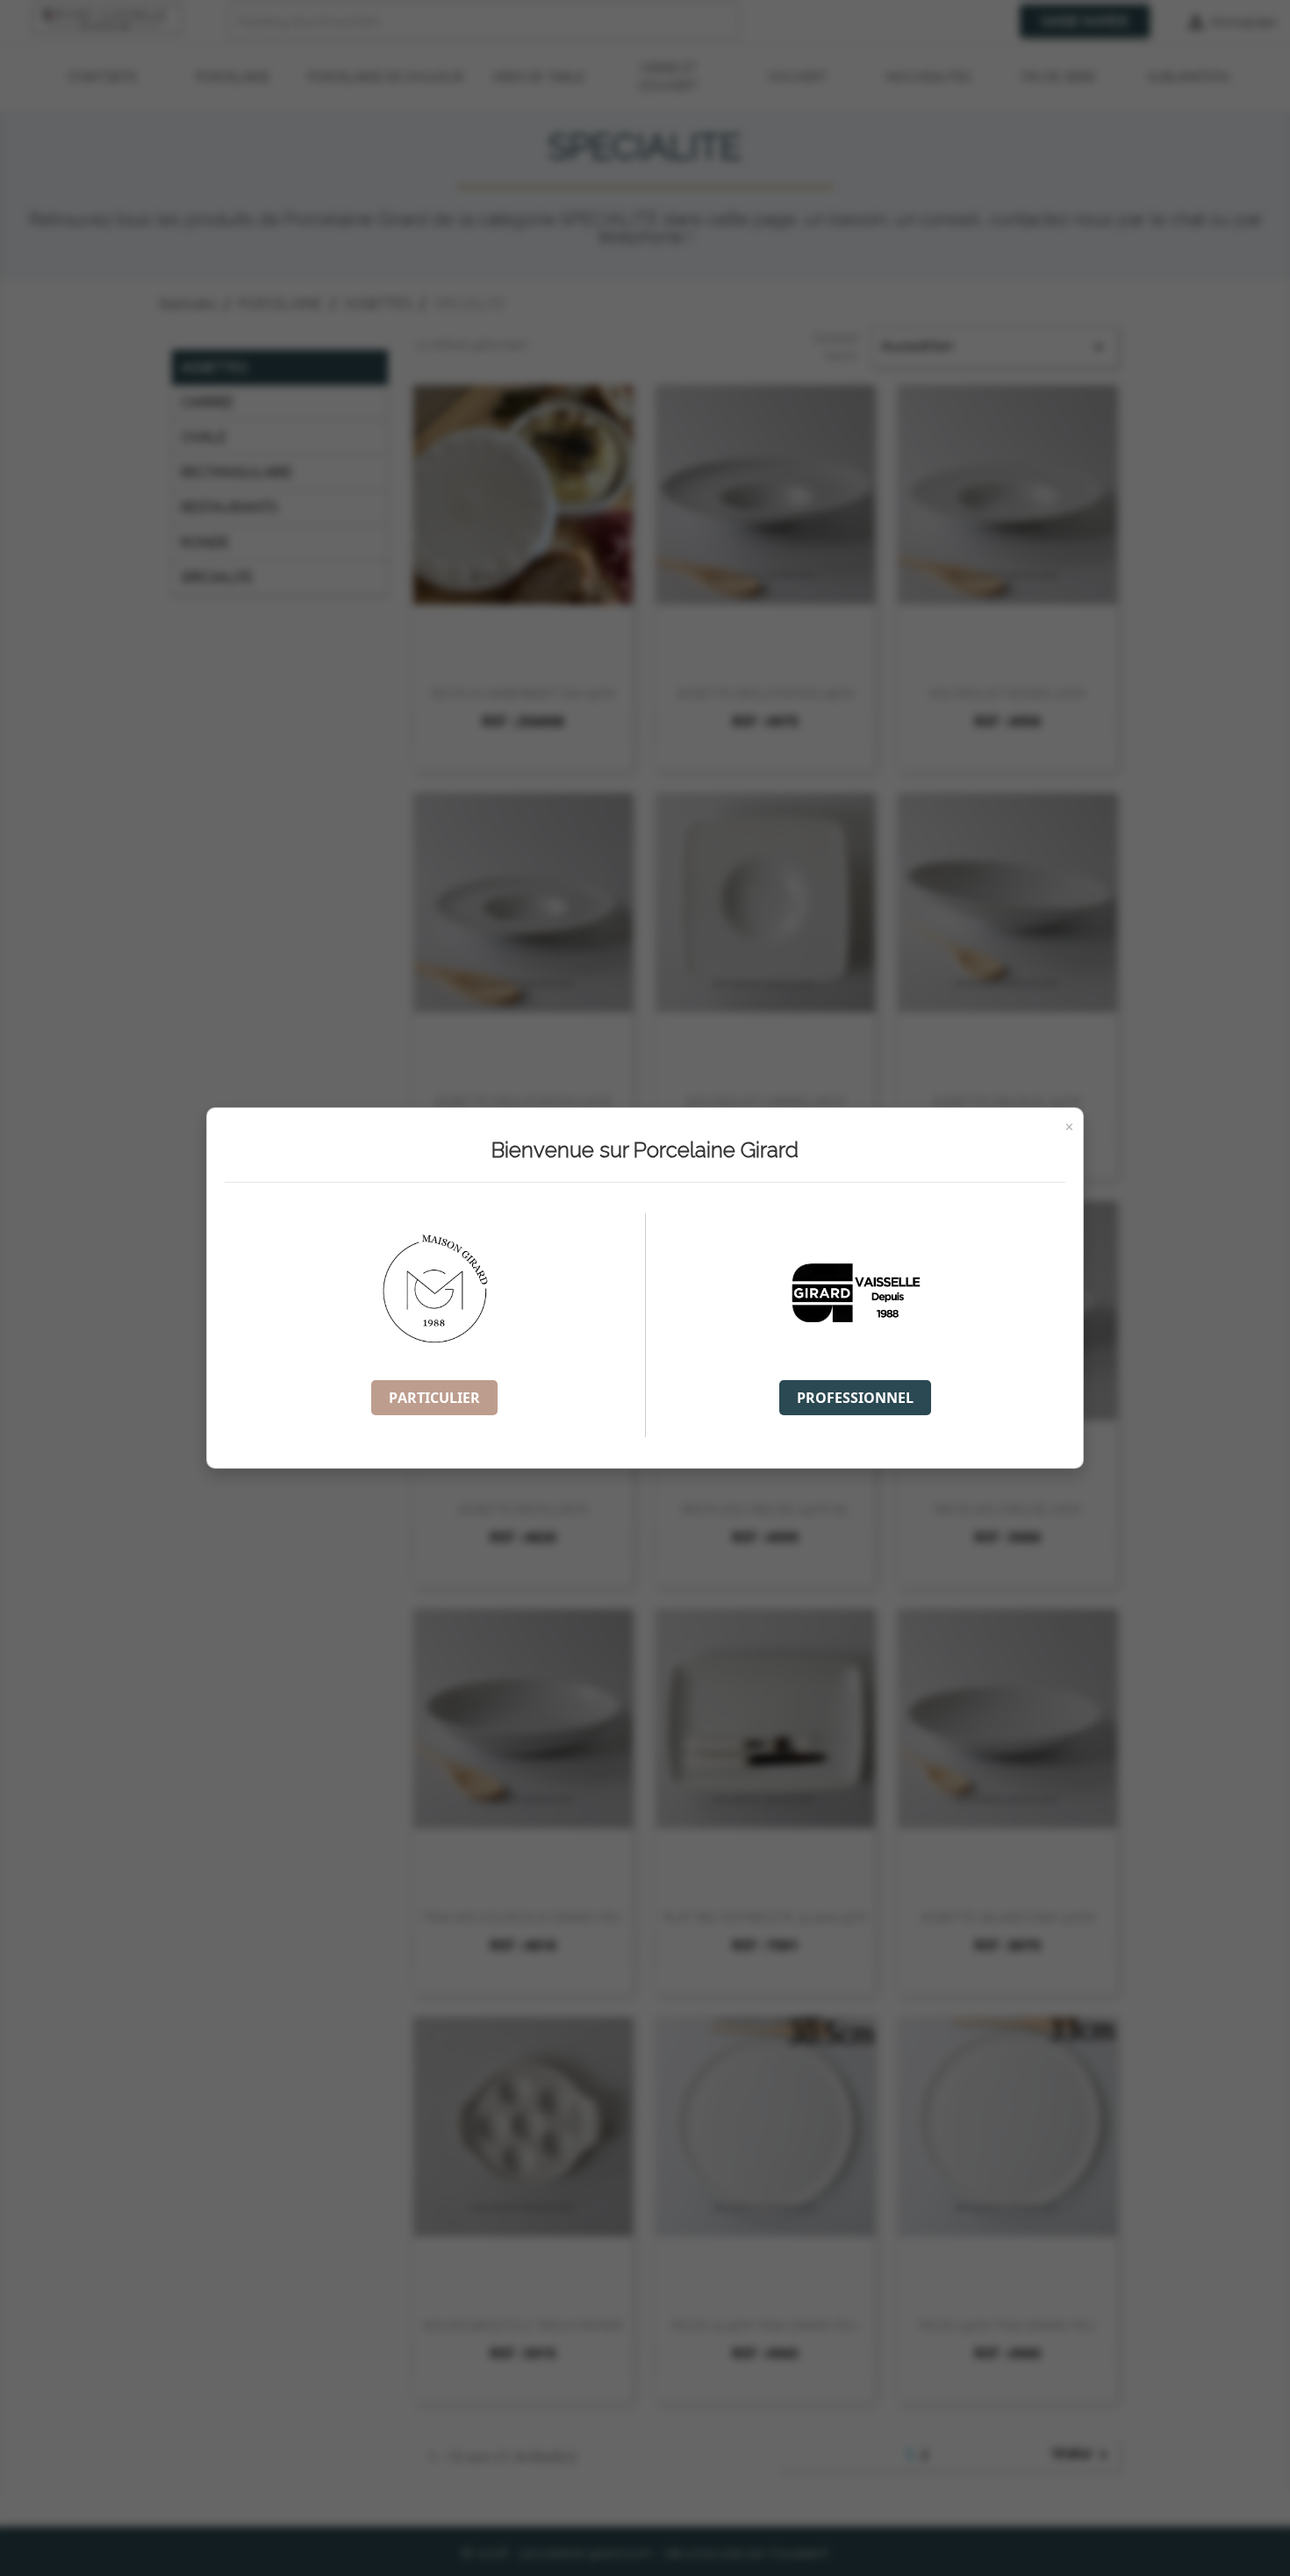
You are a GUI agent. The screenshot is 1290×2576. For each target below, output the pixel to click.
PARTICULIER (434, 1398)
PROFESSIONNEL (855, 1398)
